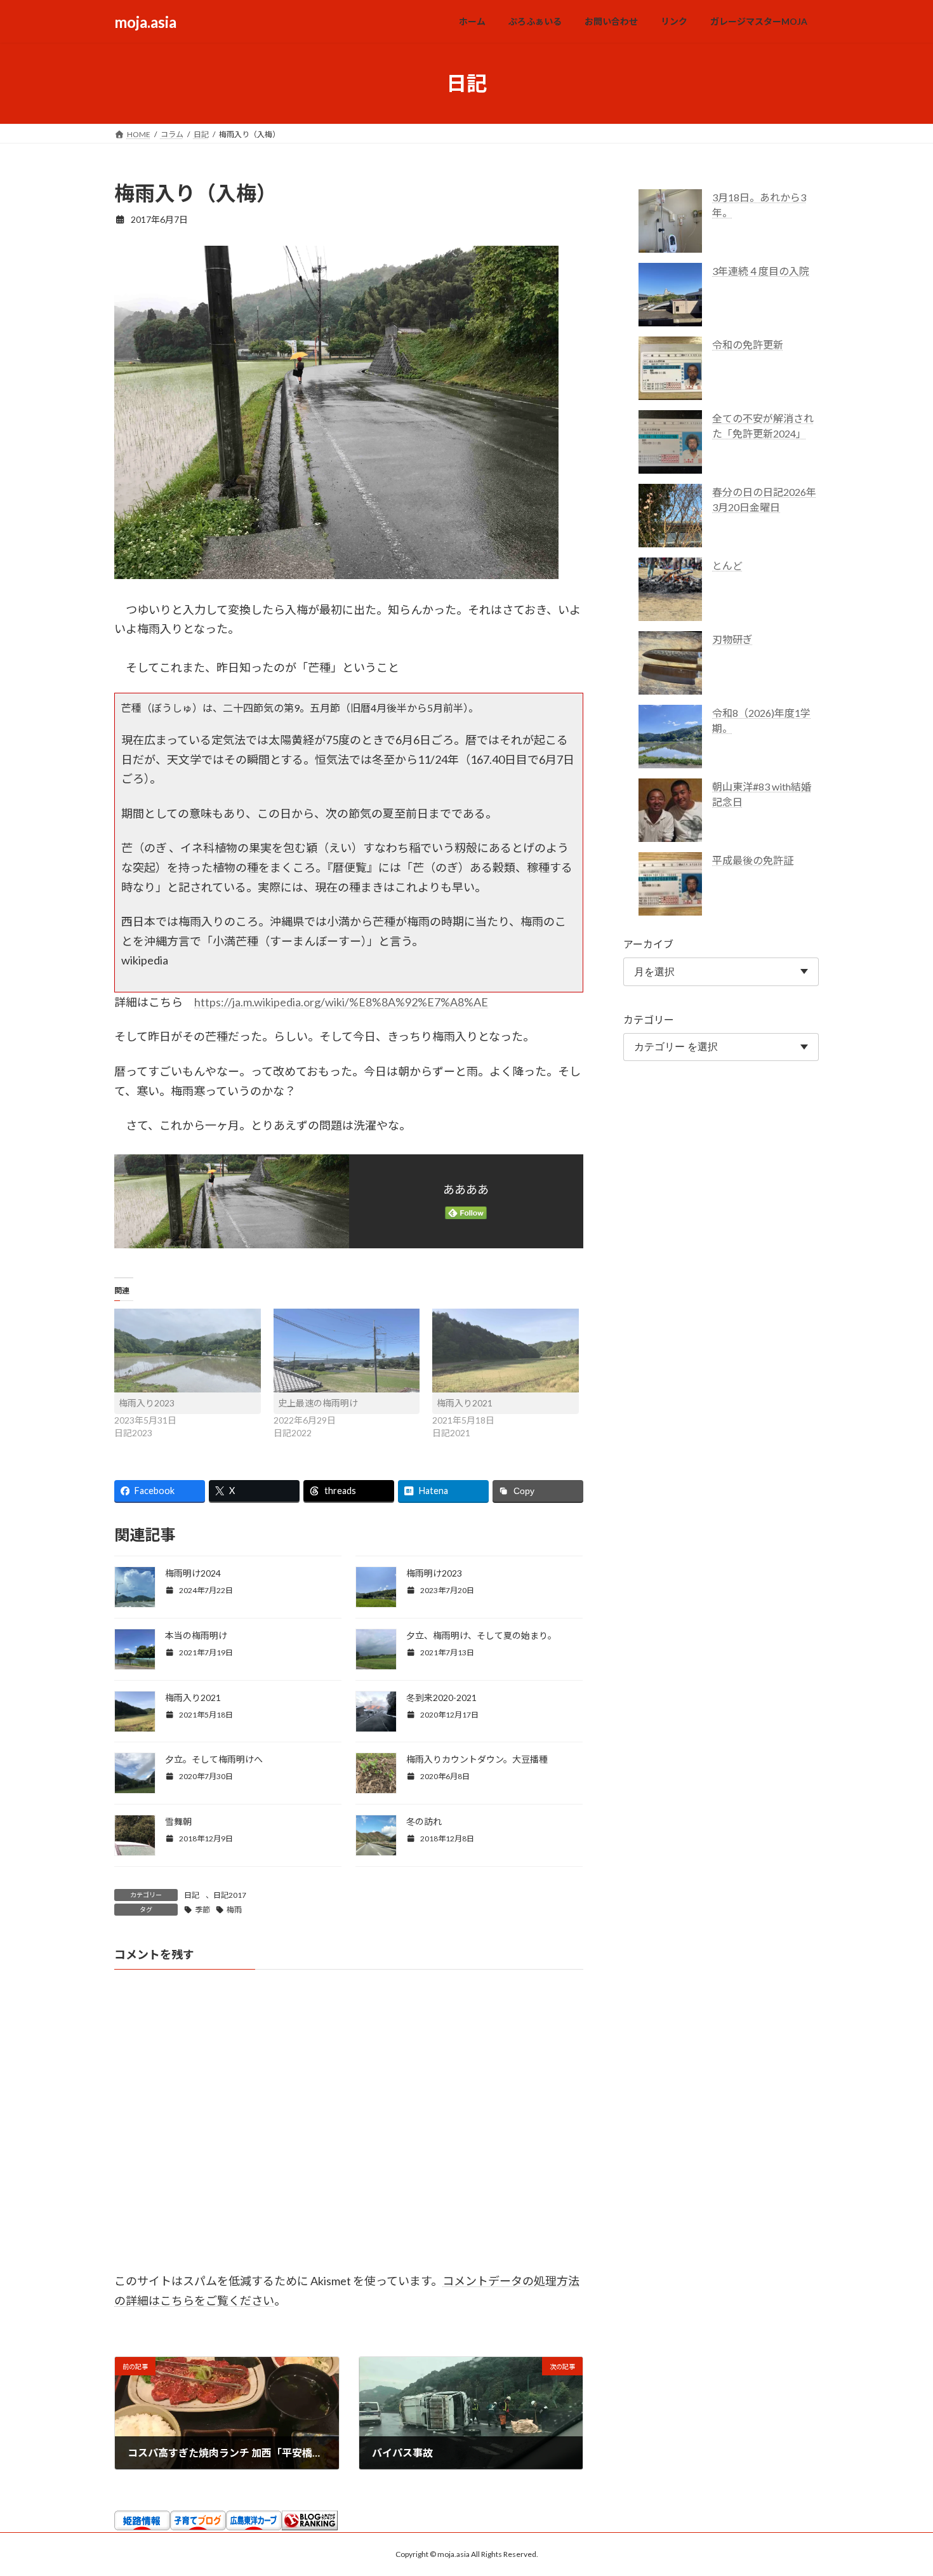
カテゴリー (649, 1019)
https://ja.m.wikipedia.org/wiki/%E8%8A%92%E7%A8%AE (341, 1002)
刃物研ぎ (732, 639)
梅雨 (234, 1910)
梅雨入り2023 (147, 1403)
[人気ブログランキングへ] (310, 2526)
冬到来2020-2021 (441, 1698)
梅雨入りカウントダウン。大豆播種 (477, 1759)
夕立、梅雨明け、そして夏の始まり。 (481, 1635)
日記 (192, 1895)
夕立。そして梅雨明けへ (214, 1759)
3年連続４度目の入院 (761, 271)
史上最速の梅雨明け (318, 1403)
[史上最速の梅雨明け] (347, 1351)
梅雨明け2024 (193, 1573)
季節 (202, 1910)
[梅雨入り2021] (506, 1351)
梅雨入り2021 (465, 1403)
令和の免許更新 (748, 344)
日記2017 (230, 1895)
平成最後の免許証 (753, 860)
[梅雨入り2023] (188, 1351)
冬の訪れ (424, 1821)
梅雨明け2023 (434, 1573)
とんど (727, 565)
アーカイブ (648, 944)
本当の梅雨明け (196, 1635)
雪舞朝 (178, 1821)
